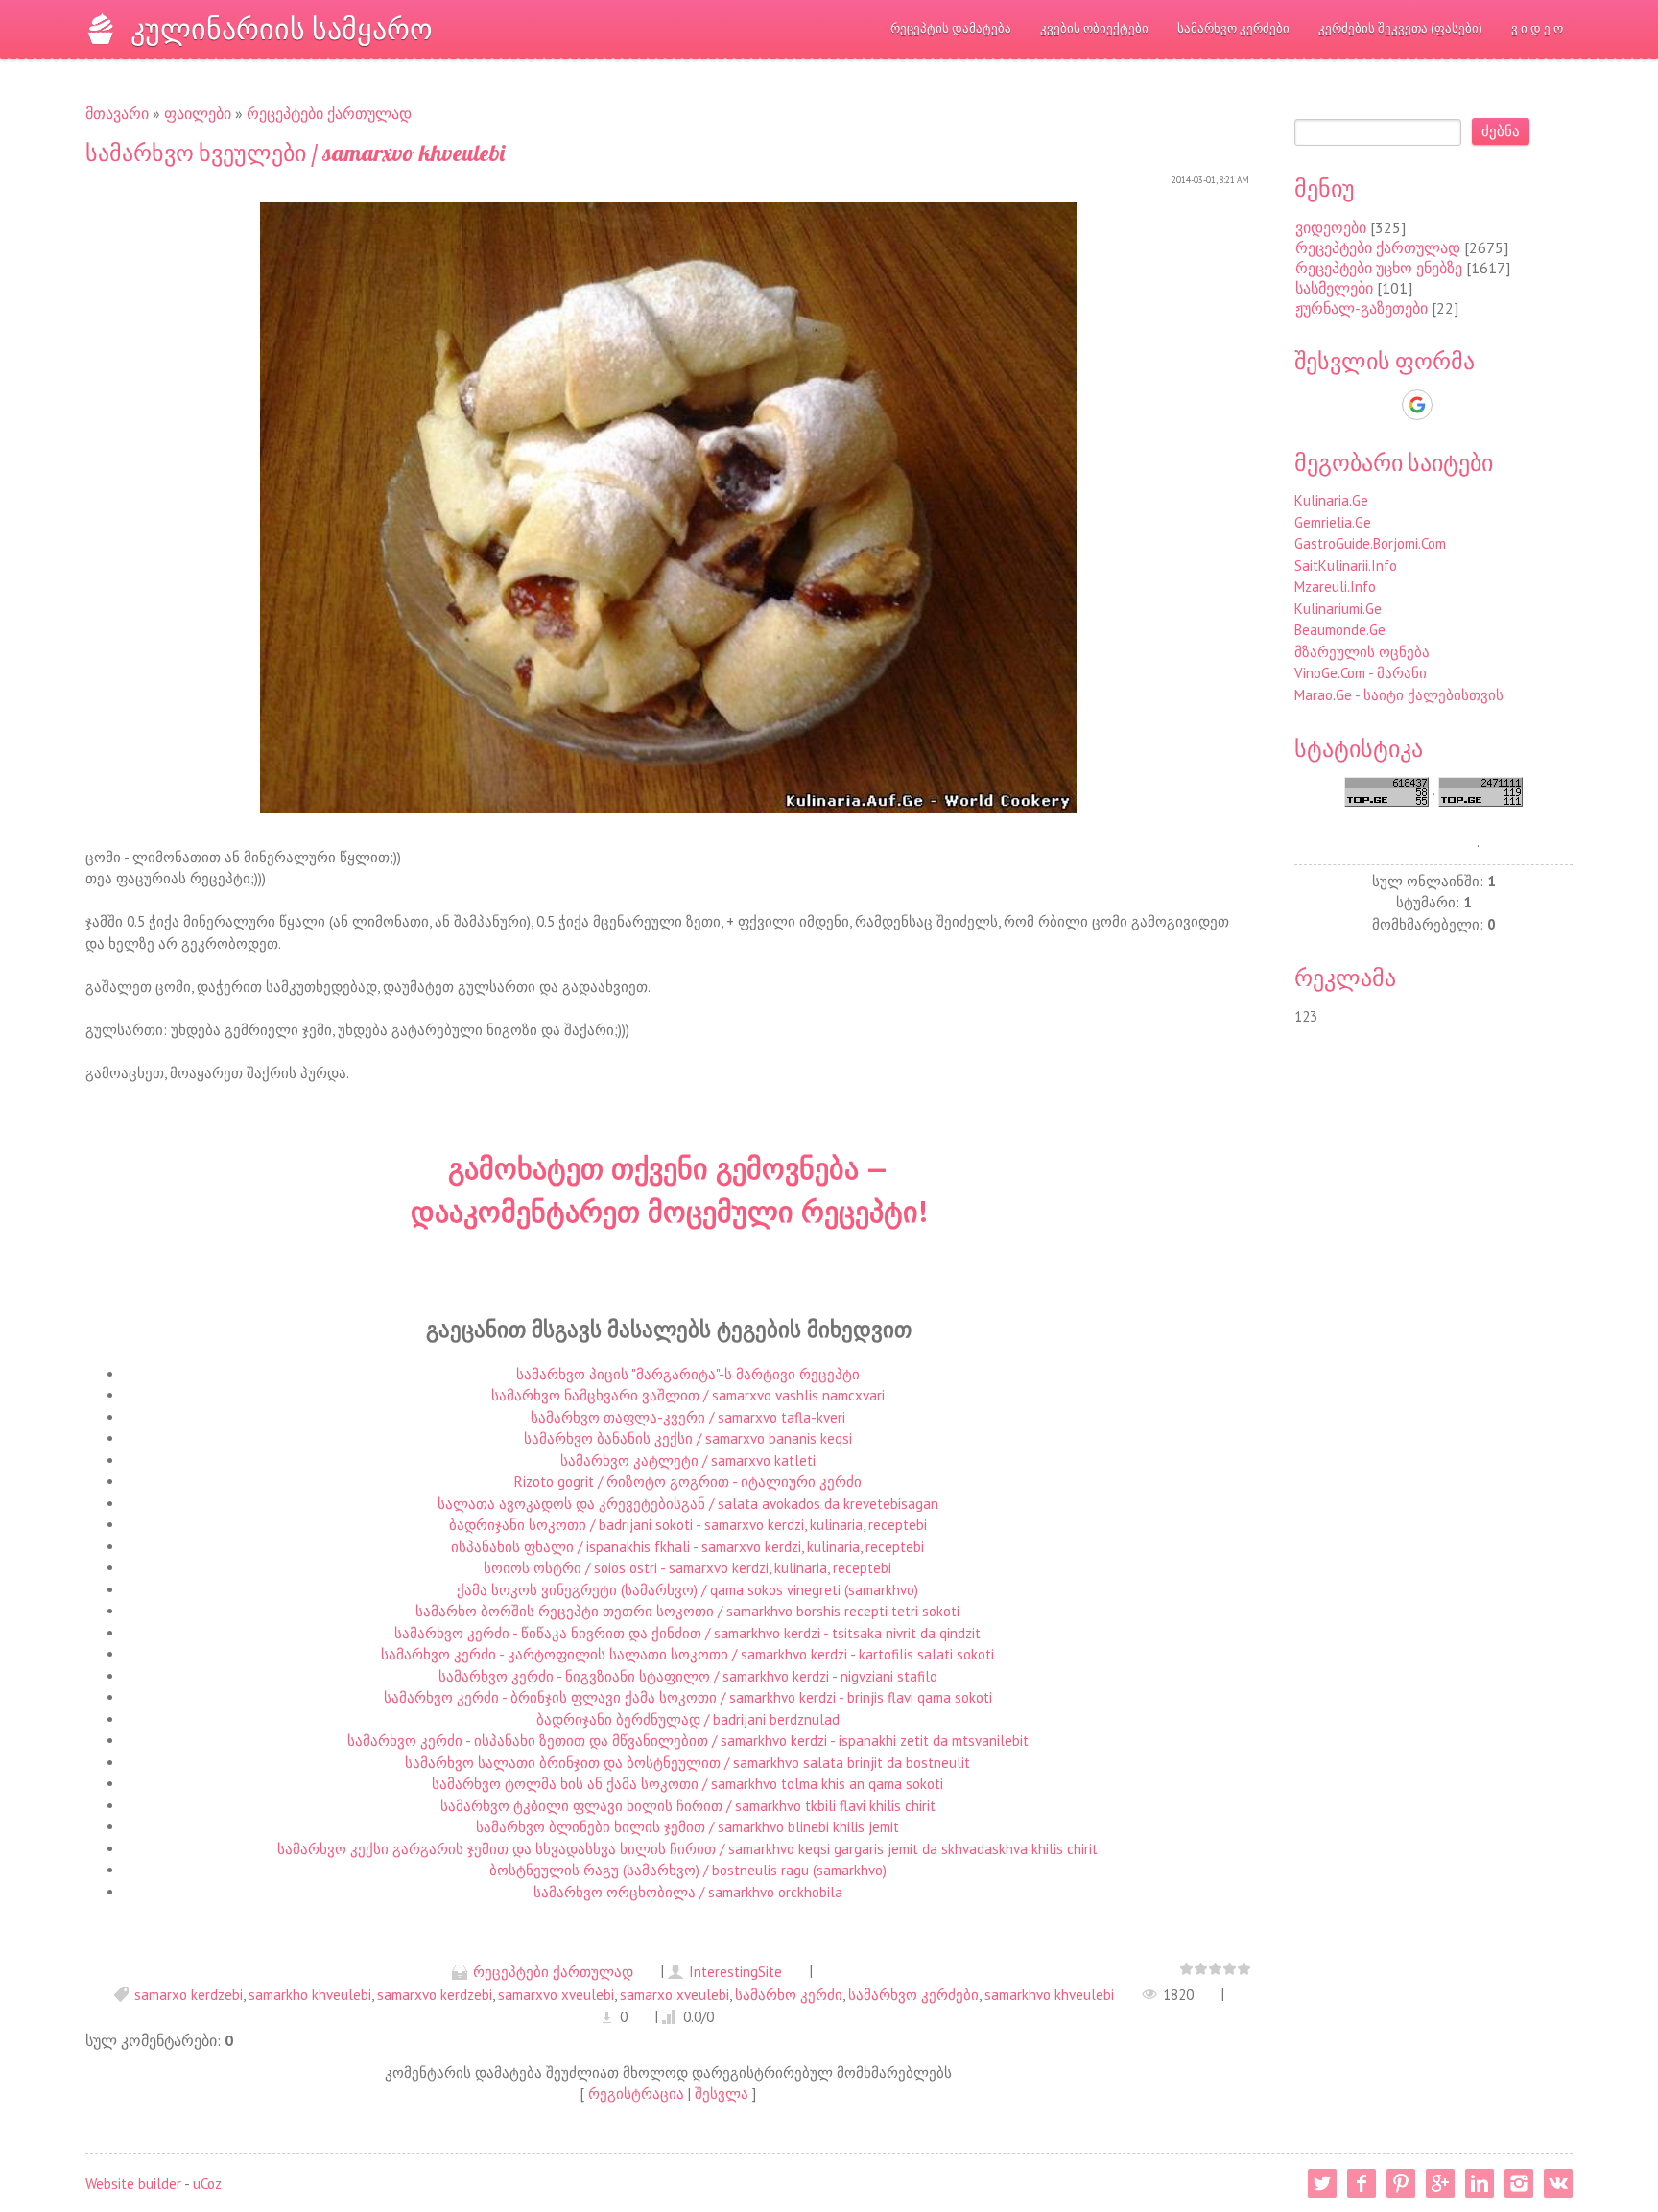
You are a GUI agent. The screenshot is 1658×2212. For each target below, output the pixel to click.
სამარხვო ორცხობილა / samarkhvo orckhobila (688, 1892)
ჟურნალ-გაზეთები (1362, 308)
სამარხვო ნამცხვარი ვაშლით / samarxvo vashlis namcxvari (688, 1395)
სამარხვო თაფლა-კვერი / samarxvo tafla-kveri (688, 1417)
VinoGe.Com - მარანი (1361, 673)
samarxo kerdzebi (189, 1995)
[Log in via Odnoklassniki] (1483, 405)
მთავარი (117, 113)
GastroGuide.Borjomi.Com (1370, 543)
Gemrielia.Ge (1333, 522)
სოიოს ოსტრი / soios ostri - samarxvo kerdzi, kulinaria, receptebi (687, 1568)
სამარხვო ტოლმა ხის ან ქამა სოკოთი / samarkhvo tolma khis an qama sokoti (687, 1784)
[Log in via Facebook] (1384, 405)
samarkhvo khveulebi (1049, 1995)
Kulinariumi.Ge (1338, 609)
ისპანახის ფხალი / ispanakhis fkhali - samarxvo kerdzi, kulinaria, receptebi (687, 1547)
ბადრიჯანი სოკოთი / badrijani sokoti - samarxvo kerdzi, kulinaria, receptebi (688, 1525)
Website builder (133, 2184)
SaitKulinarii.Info (1346, 565)
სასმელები (1334, 288)
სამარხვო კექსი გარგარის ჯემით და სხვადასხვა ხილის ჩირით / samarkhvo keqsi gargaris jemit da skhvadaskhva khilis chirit (687, 1849)
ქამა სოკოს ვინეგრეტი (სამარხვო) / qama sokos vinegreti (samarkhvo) (687, 1590)
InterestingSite (735, 1972)
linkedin (1480, 2183)
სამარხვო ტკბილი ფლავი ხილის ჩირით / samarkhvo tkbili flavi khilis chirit (688, 1806)
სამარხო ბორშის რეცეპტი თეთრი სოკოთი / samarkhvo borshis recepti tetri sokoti (687, 1611)
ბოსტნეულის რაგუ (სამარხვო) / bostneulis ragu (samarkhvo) (688, 1870)
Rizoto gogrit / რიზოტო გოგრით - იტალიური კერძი (688, 1482)
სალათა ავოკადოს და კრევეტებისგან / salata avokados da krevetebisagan (688, 1504)
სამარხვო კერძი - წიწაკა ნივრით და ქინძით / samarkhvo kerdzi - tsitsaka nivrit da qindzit (687, 1633)
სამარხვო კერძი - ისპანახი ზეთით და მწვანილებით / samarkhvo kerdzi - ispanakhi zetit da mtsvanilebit (688, 1741)
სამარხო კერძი (789, 1995)
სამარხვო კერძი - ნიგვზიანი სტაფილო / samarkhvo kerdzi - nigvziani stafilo (688, 1676)
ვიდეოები (1331, 227)
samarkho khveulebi (310, 1995)
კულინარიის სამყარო (282, 29)
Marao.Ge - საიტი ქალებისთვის (1399, 695)
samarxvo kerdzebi (435, 1995)
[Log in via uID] (1351, 405)
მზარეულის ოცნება (1362, 652)
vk (1558, 2183)
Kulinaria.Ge (1331, 500)
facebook (1362, 2183)
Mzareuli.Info (1335, 587)
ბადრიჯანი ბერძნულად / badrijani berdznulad (688, 1719)
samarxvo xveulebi (556, 1995)
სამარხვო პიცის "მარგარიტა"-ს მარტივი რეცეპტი (688, 1374)
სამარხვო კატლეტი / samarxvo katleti (688, 1460)
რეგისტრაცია (636, 2094)
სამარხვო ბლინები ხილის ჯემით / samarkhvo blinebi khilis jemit (687, 1827)
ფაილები (198, 113)
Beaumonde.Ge (1340, 630)
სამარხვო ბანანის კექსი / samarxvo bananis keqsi (688, 1438)
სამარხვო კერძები (913, 1995)
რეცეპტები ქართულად (329, 113)
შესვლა (722, 2094)
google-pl (1440, 2183)
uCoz (207, 2184)
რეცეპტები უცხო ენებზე (1379, 268)
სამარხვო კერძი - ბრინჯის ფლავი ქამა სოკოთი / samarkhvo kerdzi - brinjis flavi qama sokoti (688, 1697)
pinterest (1401, 2183)
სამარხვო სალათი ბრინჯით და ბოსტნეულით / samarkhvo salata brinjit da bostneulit (687, 1763)
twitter (1322, 2183)
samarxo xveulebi (675, 1995)
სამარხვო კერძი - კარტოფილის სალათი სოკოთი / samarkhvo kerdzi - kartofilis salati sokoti (687, 1654)
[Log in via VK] (1451, 405)
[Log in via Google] (1417, 405)
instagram (1519, 2183)
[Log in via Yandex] (1516, 405)
